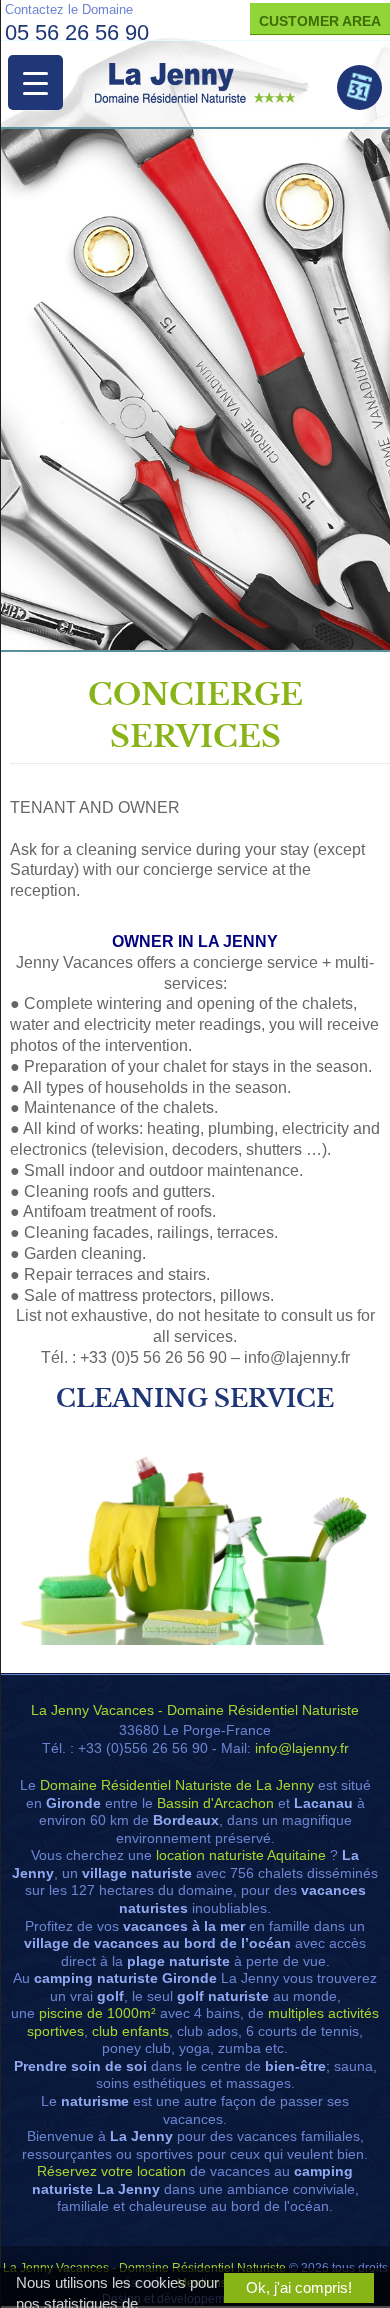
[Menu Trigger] (35, 82)
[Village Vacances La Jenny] (195, 83)
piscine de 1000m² (97, 2013)
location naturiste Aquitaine (241, 1855)
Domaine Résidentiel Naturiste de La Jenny (177, 1785)
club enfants (130, 2031)
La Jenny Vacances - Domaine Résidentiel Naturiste (195, 1710)
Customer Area (320, 21)
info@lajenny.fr (302, 1748)
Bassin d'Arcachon (215, 1803)
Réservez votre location (111, 2171)
